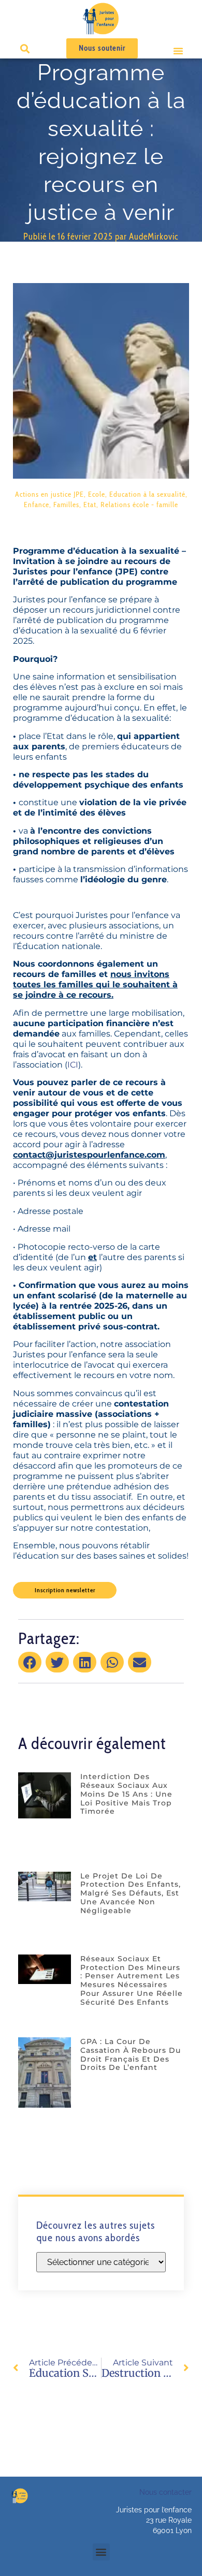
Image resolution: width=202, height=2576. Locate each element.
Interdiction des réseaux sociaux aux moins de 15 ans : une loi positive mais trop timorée (126, 1794)
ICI (73, 1065)
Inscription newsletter (65, 1590)
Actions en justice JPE (49, 494)
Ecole (97, 494)
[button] (178, 51)
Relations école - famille (139, 505)
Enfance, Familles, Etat (60, 505)
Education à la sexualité (147, 494)
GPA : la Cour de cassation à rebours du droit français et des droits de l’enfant (131, 2054)
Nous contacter (165, 2492)
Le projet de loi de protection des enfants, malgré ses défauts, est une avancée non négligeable (131, 1893)
